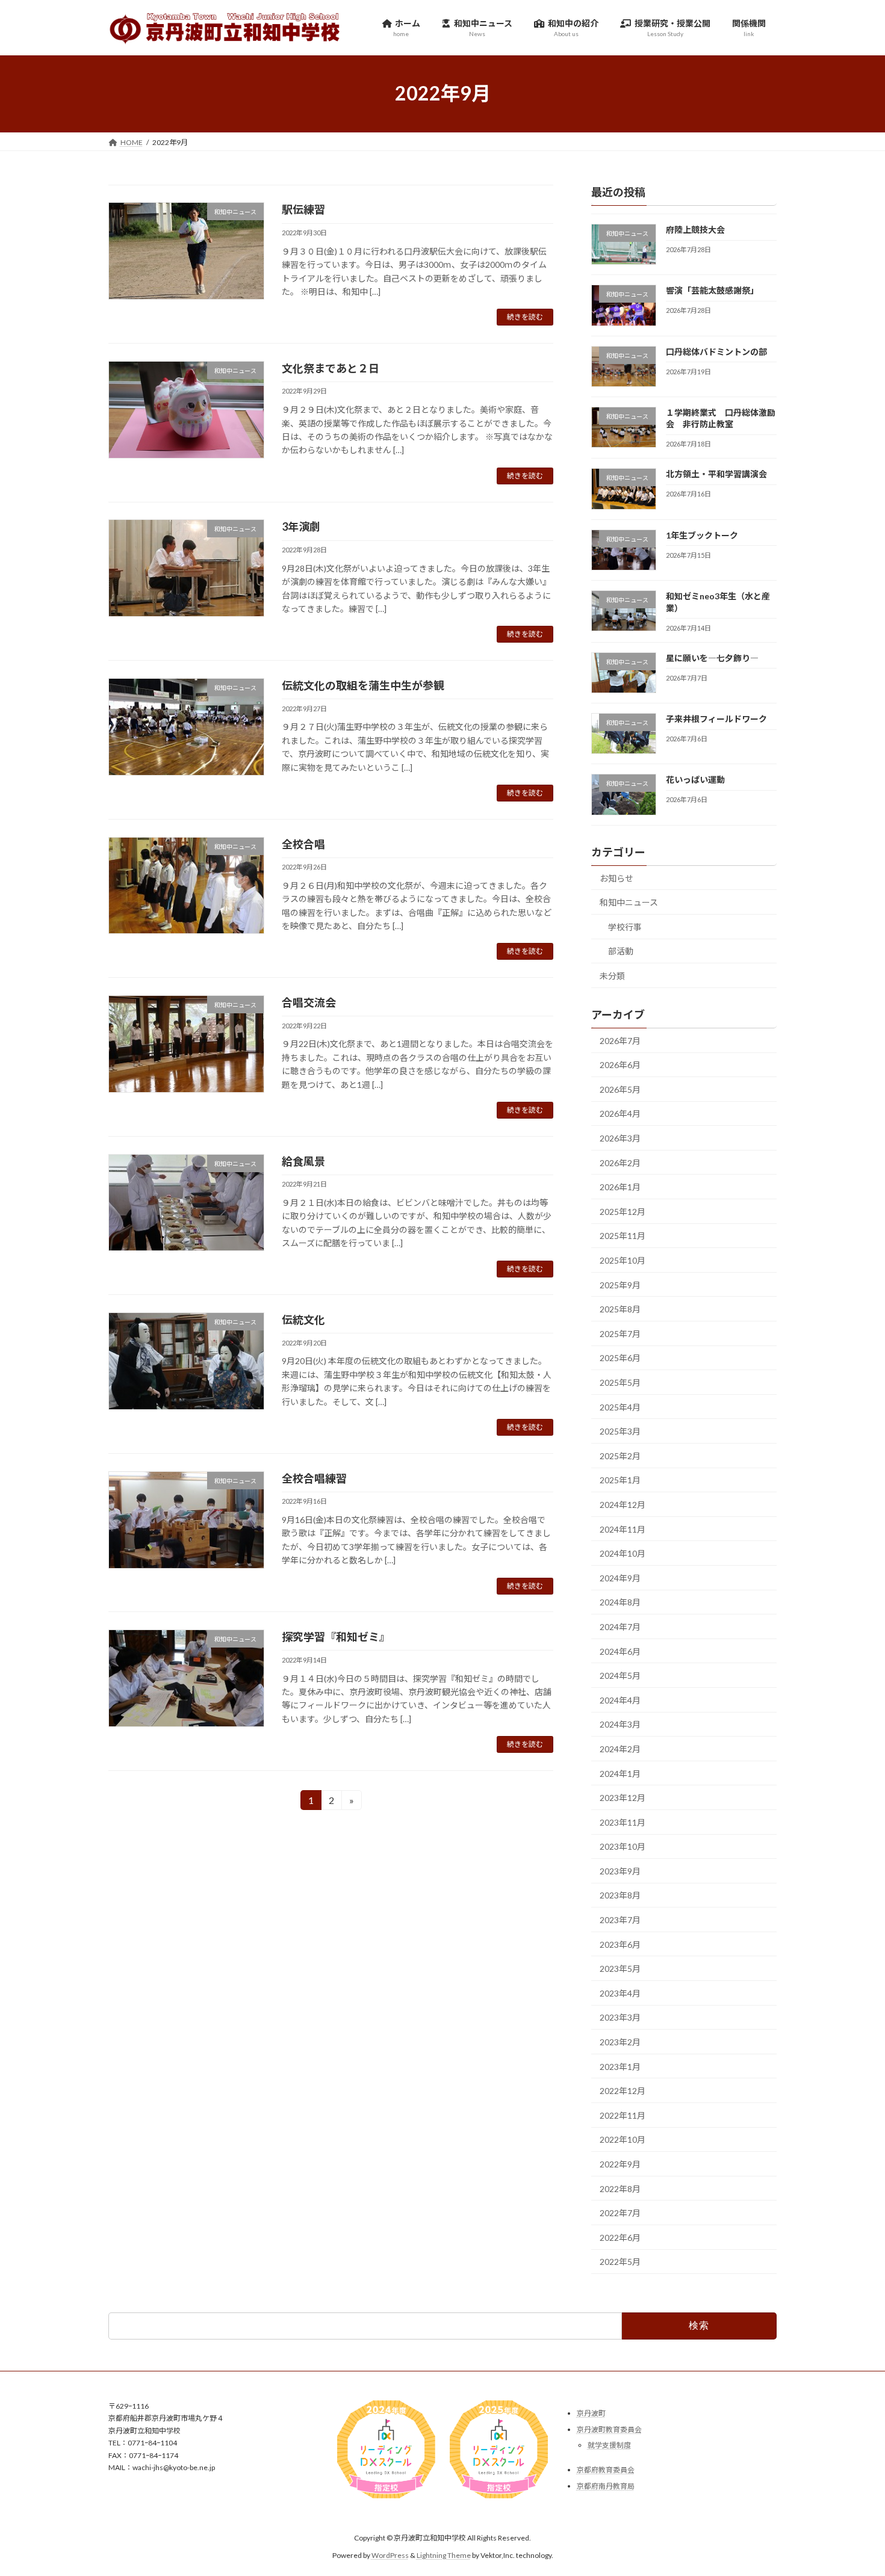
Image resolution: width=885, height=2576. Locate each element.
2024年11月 (623, 1529)
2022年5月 (620, 2262)
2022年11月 (623, 2115)
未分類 (612, 975)
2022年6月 (620, 2237)
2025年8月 (620, 1309)
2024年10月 (623, 1553)
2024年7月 (620, 1627)
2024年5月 (620, 1676)
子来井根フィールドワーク (716, 719)
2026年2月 (620, 1162)
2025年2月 (620, 1455)
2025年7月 (620, 1333)
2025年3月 (620, 1431)
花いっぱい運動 (695, 780)
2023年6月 (620, 1944)
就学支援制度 (609, 2446)
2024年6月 (620, 1651)
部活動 (621, 951)
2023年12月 (623, 1798)
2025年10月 (623, 1260)
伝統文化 (303, 1320)
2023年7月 (620, 1920)
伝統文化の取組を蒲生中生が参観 (363, 685)
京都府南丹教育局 (606, 2486)
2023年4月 (620, 1993)
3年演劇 (301, 527)
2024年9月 (620, 1577)
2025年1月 (620, 1480)
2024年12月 (623, 1505)
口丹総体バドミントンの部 (716, 351)
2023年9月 (620, 1870)
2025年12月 (623, 1211)
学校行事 (625, 926)
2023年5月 (620, 1969)
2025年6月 (620, 1358)
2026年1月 (620, 1187)
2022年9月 (620, 2164)
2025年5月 (620, 1382)
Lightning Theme (444, 2555)
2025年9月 (620, 1284)
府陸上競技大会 (695, 230)
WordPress (390, 2555)
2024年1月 (620, 1773)
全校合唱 (303, 844)
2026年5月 (620, 1089)
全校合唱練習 (314, 1478)
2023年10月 (623, 1846)
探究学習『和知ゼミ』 (336, 1637)
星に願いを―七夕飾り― (712, 657)
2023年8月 (620, 1895)
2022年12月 (623, 2091)
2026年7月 (620, 1040)
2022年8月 (620, 2188)
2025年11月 (623, 1236)
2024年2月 (620, 1749)
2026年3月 (620, 1138)
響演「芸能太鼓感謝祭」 (712, 290)
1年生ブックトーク (702, 535)
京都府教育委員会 (606, 2470)
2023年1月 (620, 2066)
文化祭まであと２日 (331, 368)
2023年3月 (620, 2017)
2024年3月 (620, 1724)
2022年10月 (623, 2139)
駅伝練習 (303, 209)
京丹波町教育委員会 (609, 2429)
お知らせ (616, 878)
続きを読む (525, 317)
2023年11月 (623, 1822)
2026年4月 (620, 1113)
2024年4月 (620, 1700)
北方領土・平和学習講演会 (716, 474)
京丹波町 (591, 2413)
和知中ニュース (629, 902)
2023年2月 (620, 2042)
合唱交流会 (309, 1002)
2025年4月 (620, 1407)
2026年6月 (620, 1065)
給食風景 (303, 1161)
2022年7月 (620, 2213)
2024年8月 (620, 1602)
